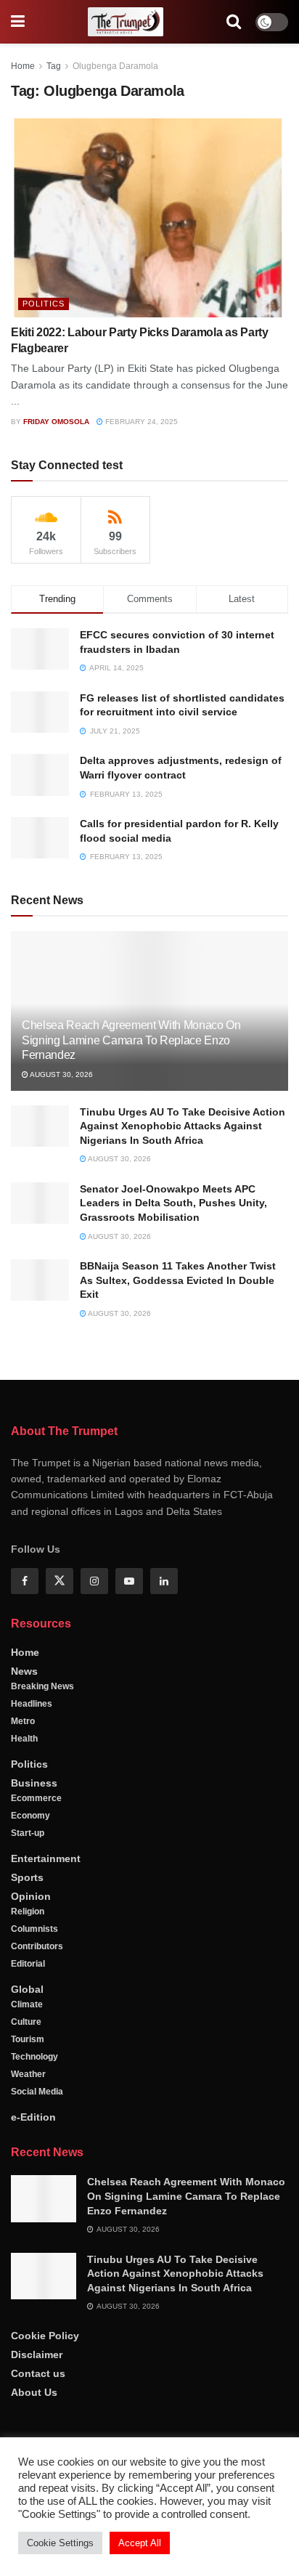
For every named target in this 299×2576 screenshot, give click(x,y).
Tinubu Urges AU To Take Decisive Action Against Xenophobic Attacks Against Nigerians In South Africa (183, 1126)
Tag (54, 66)
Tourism (28, 2039)
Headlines (32, 1704)
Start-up (28, 1833)
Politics (44, 304)
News (24, 1671)
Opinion (31, 1896)
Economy (30, 1816)
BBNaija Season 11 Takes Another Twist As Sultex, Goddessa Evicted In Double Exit (178, 1280)
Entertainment (46, 1858)
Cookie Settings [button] (60, 2543)
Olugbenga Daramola (115, 66)
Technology (34, 2057)
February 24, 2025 (140, 422)
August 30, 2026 (61, 1074)
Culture (26, 2022)
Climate (27, 2004)
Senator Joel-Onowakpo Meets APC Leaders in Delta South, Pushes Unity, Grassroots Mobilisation (173, 1203)
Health (24, 1739)
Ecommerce (36, 1798)
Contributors (37, 1946)
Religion (28, 1911)
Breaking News (42, 1686)
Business (34, 1783)
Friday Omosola (56, 422)
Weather (28, 2074)
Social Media (37, 2092)
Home (23, 66)
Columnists (34, 1929)
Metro (23, 1721)
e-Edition (33, 2117)
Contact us (38, 2373)
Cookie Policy (45, 2336)
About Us (34, 2392)
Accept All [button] (140, 2543)
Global (27, 1989)
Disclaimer (37, 2354)
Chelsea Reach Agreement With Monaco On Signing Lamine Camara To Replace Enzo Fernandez (131, 1040)
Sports (27, 1877)
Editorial (28, 1964)
